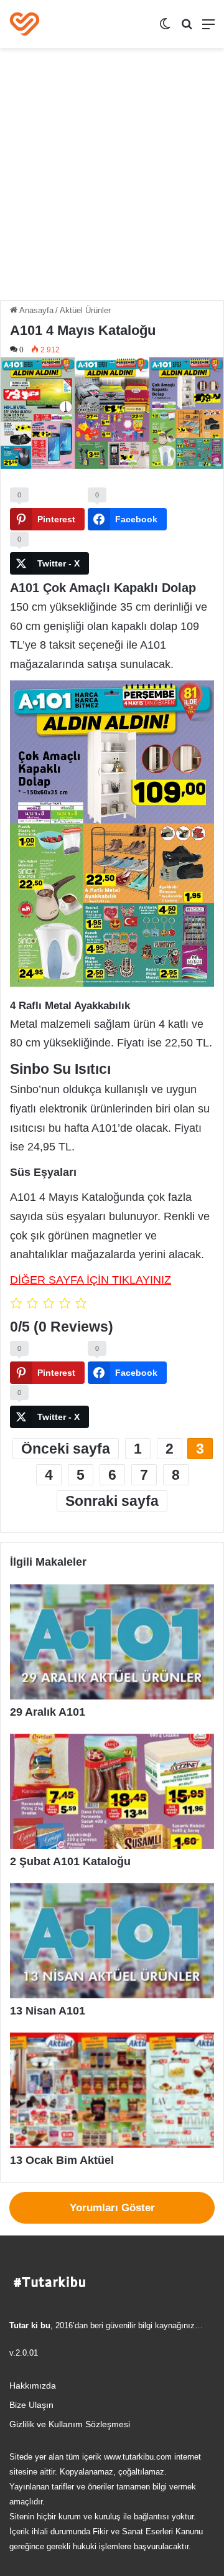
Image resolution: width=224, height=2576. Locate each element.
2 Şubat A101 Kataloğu (70, 1861)
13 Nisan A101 (48, 2011)
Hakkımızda (33, 2386)
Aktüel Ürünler (85, 310)
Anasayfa (35, 310)
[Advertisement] (112, 179)
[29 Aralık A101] (112, 1642)
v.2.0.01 (24, 2353)
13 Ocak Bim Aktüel (62, 2160)
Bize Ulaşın (31, 2405)
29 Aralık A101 (48, 1712)
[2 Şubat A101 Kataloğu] (112, 1791)
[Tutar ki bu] (25, 24)
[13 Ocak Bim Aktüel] (112, 2090)
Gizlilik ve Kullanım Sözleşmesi (70, 2424)
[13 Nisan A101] (112, 1941)
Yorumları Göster (112, 2208)
